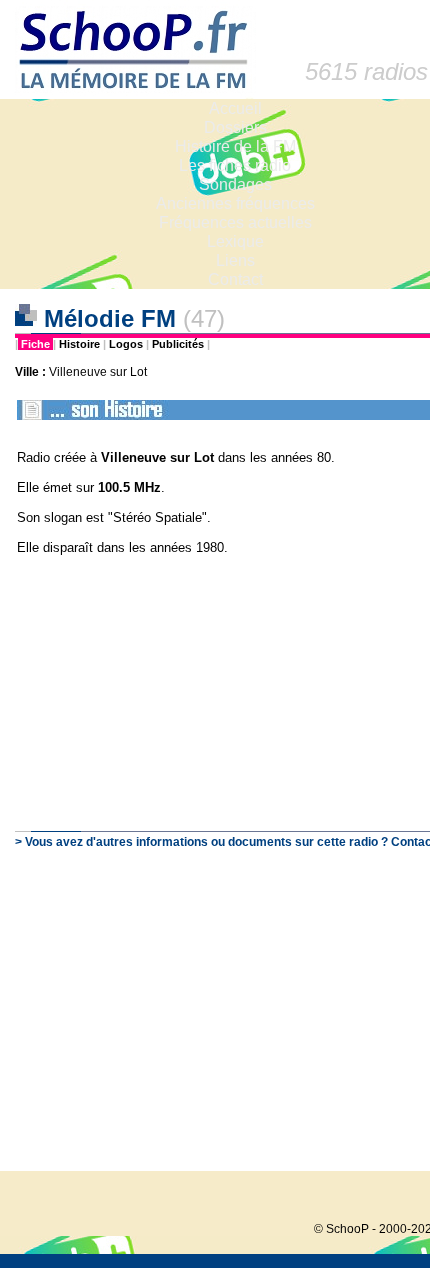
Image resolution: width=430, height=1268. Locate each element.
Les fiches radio (235, 165)
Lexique (235, 241)
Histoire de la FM (235, 146)
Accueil (235, 108)
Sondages (235, 184)
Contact (235, 279)
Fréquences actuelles (235, 222)
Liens (235, 260)
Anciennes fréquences (235, 203)
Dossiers (235, 127)
